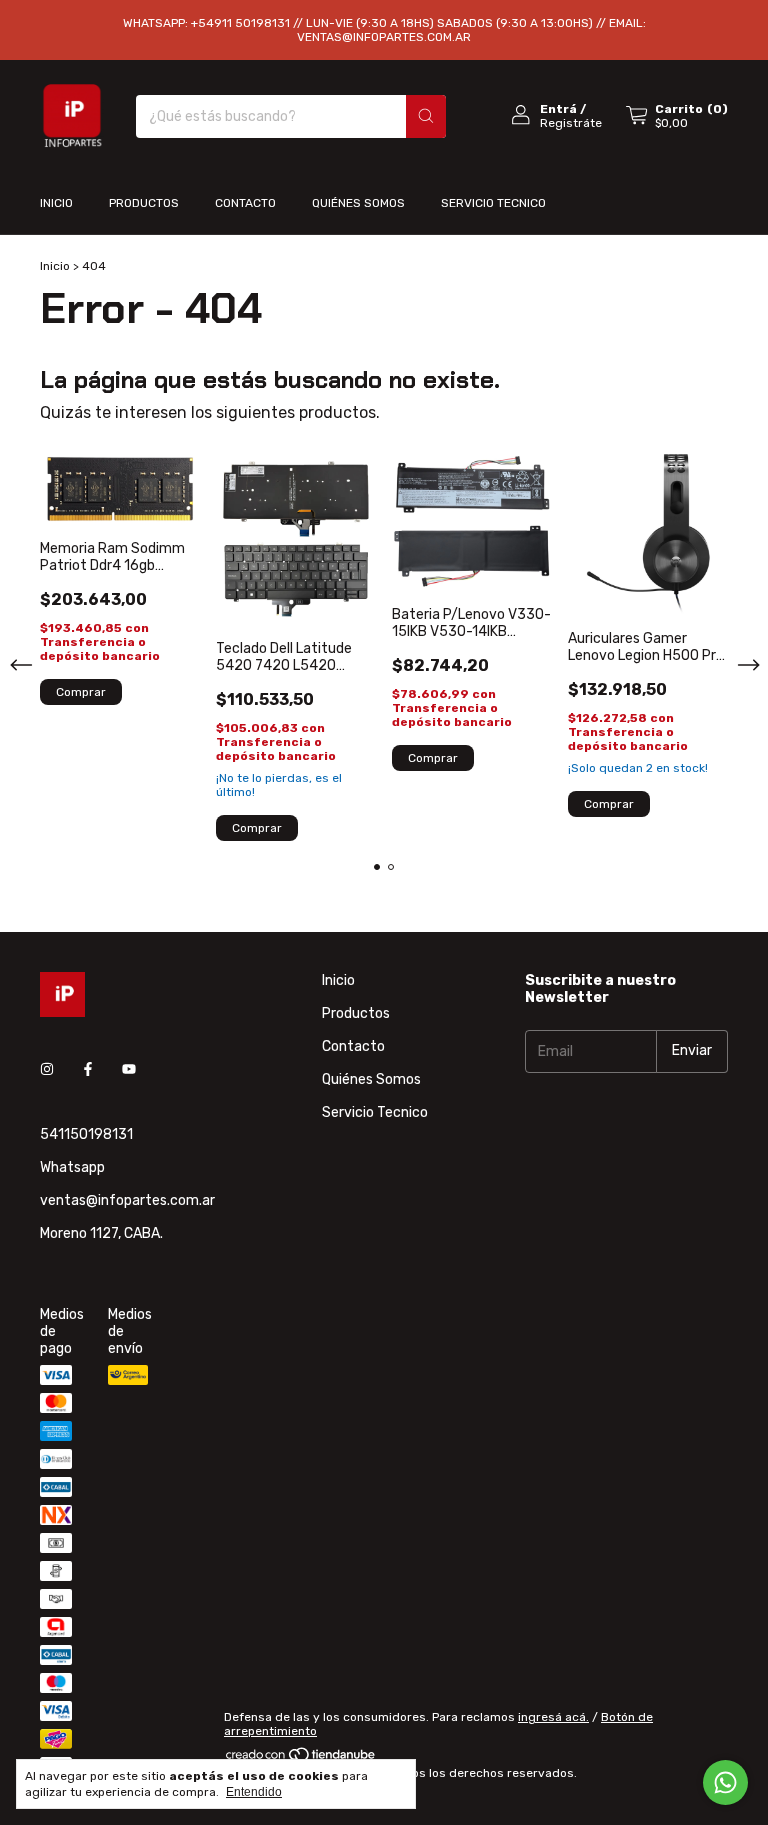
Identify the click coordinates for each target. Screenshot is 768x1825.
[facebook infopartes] (88, 1069)
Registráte (571, 123)
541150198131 (86, 1134)
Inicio (56, 203)
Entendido (254, 1792)
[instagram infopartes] (47, 1069)
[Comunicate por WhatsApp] (725, 1782)
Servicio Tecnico (493, 203)
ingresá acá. (553, 1717)
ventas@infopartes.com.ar (127, 1200)
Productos (144, 203)
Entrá (558, 109)
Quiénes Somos (358, 203)
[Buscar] (426, 116)
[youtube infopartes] (129, 1069)
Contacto (245, 203)
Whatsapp (72, 1167)
